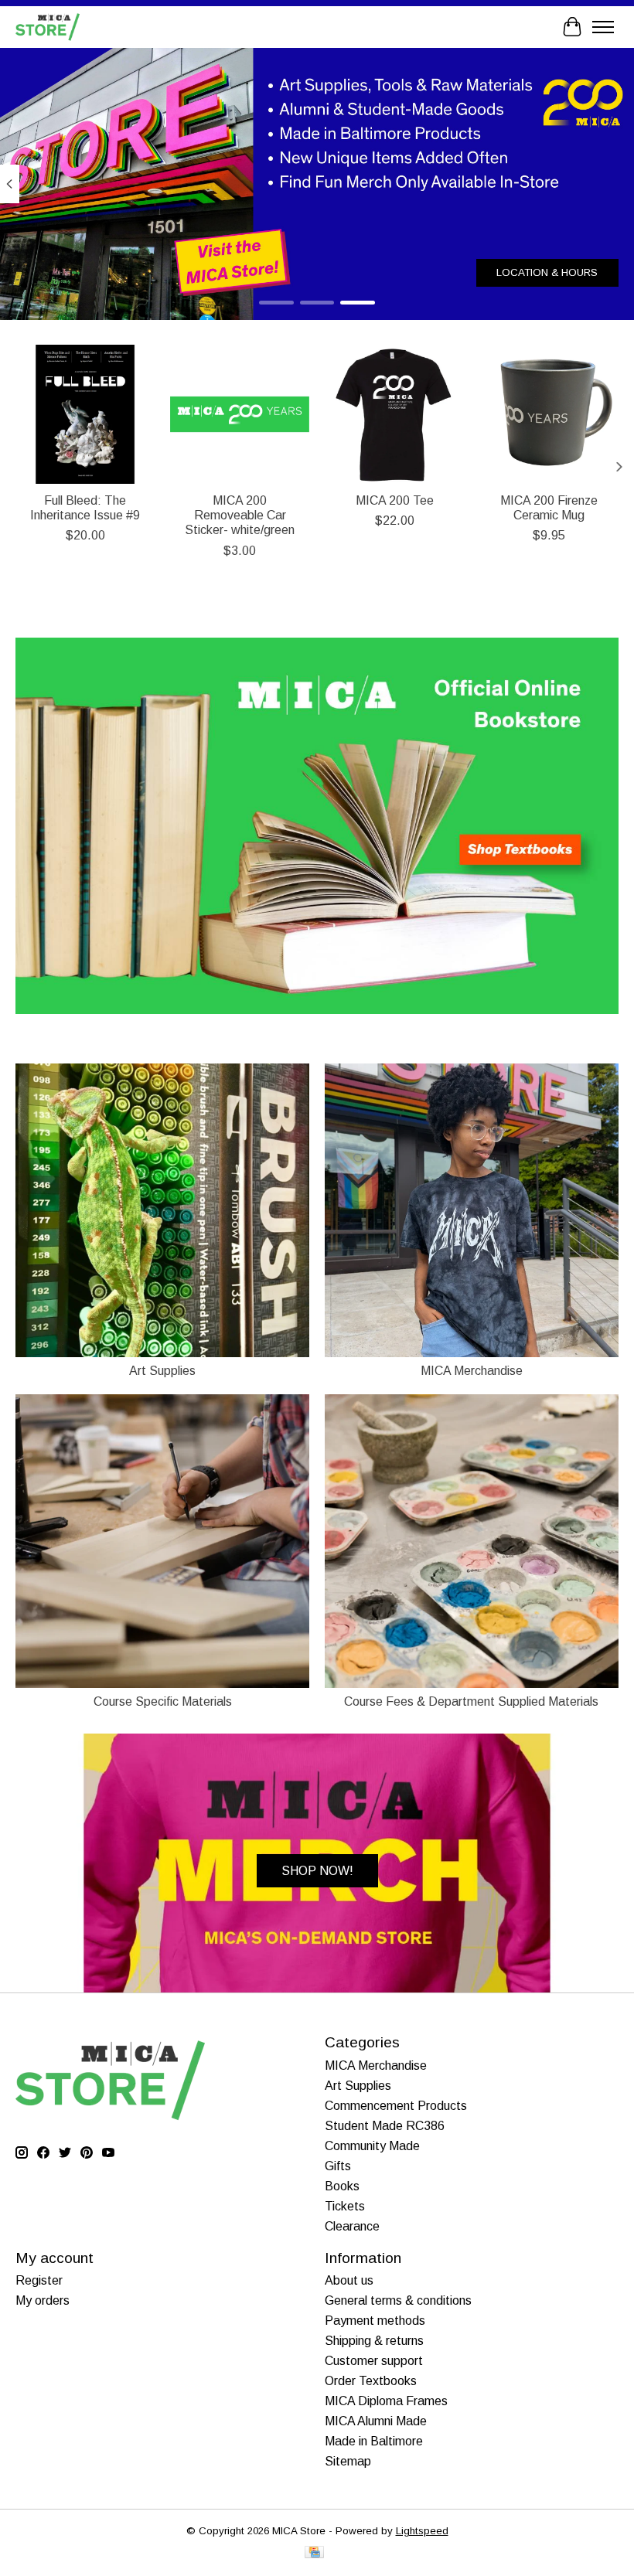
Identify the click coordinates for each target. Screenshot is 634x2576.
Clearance (352, 2226)
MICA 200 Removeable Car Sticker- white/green (240, 515)
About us (349, 2280)
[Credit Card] (314, 2553)
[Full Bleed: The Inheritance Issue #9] (85, 414)
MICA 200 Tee (395, 500)
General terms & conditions (398, 2300)
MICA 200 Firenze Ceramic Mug (549, 508)
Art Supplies (162, 1371)
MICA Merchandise (472, 1371)
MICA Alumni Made (376, 2421)
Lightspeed (422, 2531)
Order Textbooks (371, 2381)
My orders (43, 2300)
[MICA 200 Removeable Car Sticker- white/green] (240, 414)
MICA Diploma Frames (386, 2401)
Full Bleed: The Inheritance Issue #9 (85, 508)
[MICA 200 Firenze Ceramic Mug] (549, 414)
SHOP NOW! (317, 1871)
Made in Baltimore (374, 2441)
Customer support (374, 2361)
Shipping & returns (374, 2341)
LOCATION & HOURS (547, 272)
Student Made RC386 (385, 2126)
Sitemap (348, 2461)
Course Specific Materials (163, 1701)
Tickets (345, 2206)
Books (342, 2186)
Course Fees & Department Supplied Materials (471, 1701)
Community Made (372, 2146)
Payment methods (375, 2321)
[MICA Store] (48, 27)
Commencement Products (396, 2106)
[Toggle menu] (603, 27)
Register (39, 2280)
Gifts (338, 2166)
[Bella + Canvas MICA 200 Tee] (394, 414)
